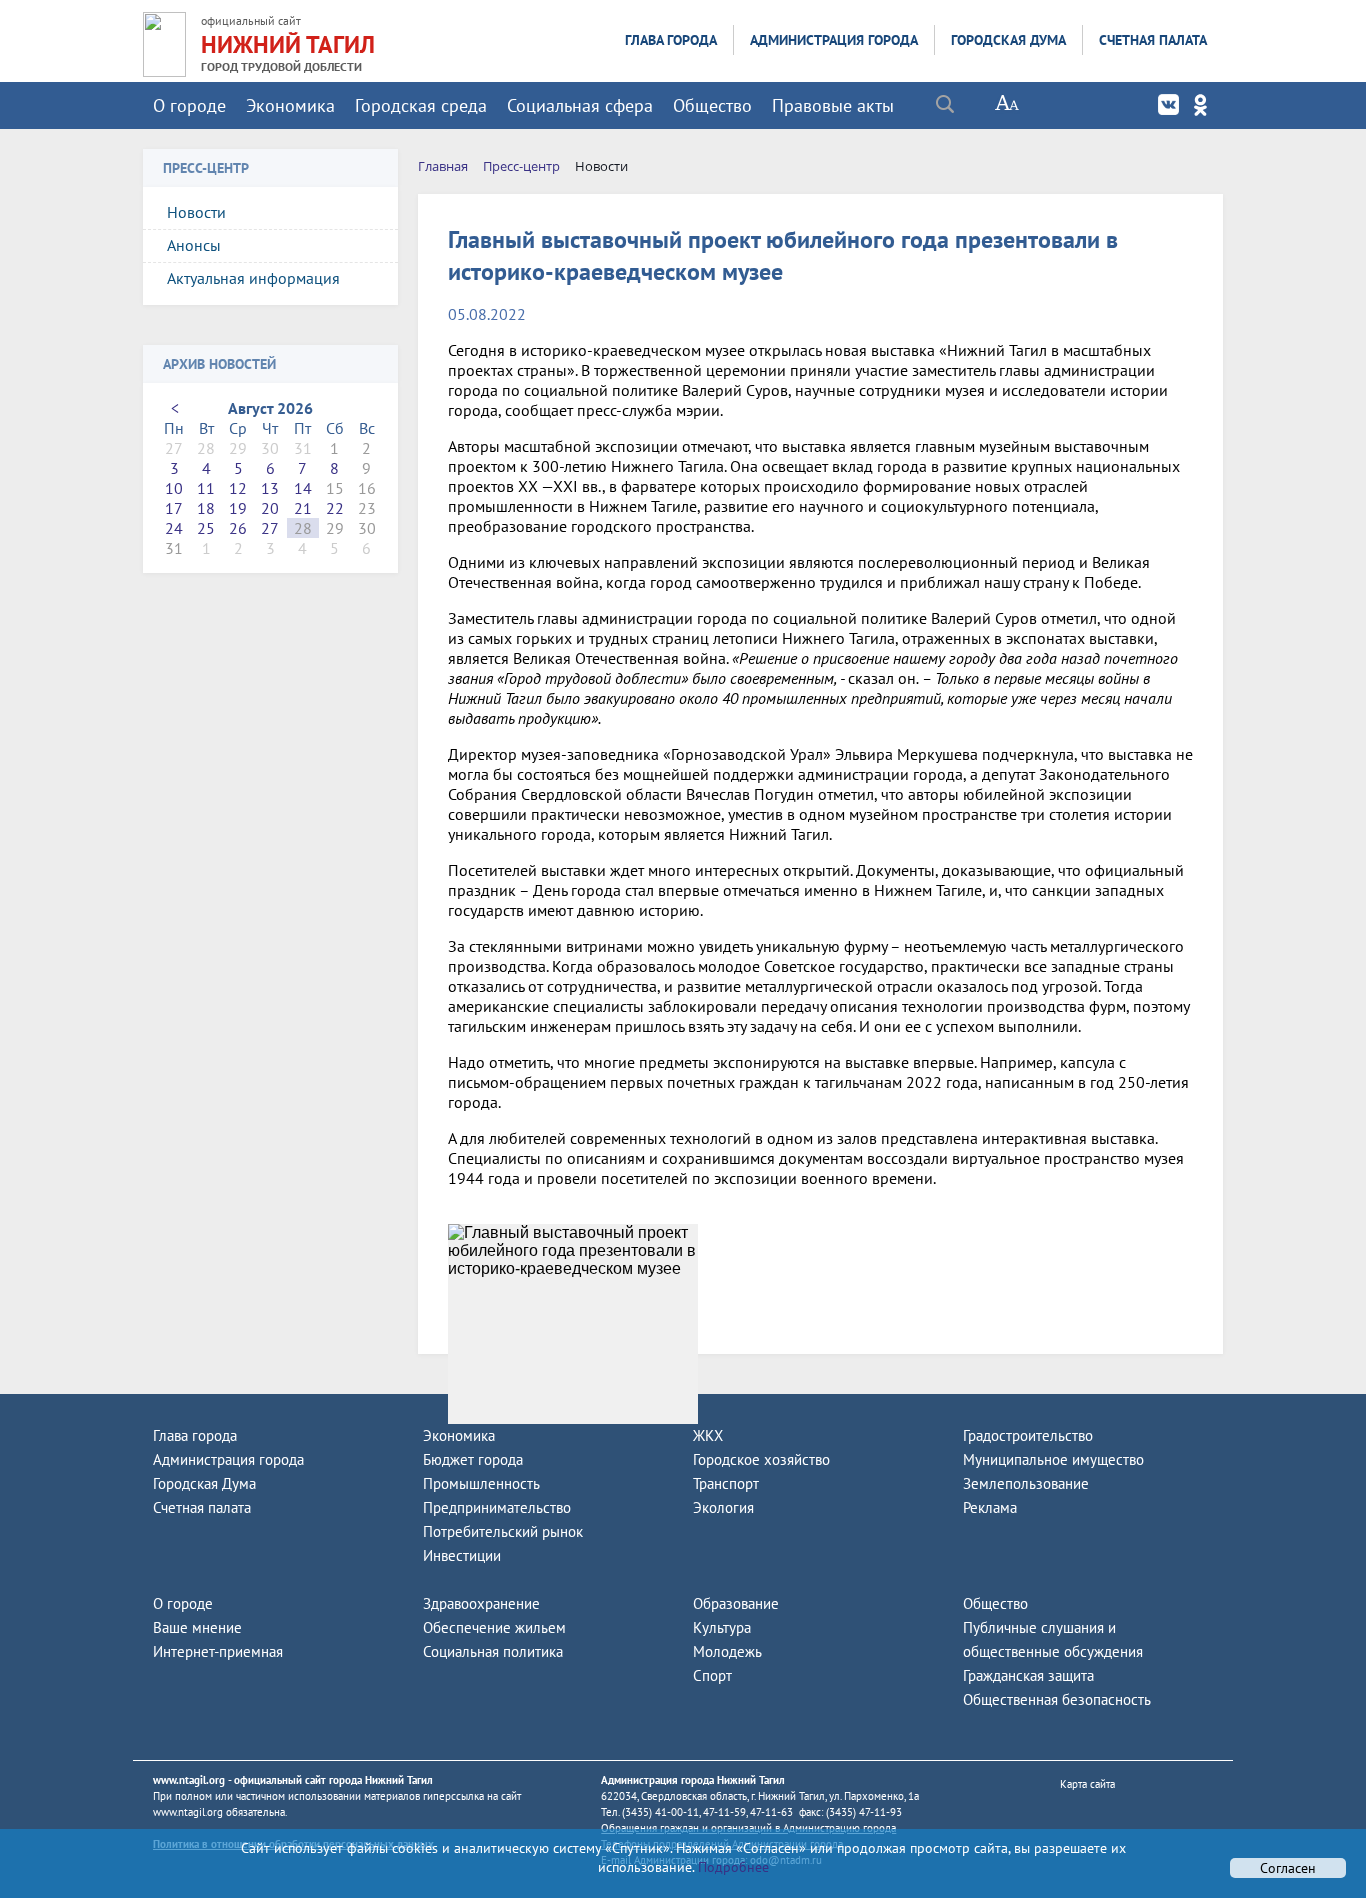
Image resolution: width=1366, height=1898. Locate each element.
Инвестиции (462, 1555)
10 (174, 488)
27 (270, 528)
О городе (189, 105)
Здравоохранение (481, 1603)
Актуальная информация (253, 278)
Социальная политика (493, 1651)
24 (174, 528)
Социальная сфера (580, 105)
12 (238, 488)
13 (270, 488)
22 (335, 508)
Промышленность (481, 1483)
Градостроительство (1028, 1435)
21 (303, 508)
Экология (723, 1507)
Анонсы (194, 245)
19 (238, 508)
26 (238, 528)
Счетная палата (1153, 40)
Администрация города (834, 40)
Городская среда (421, 105)
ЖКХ (708, 1435)
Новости (196, 212)
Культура (722, 1627)
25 (206, 528)
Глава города (671, 40)
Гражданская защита (1028, 1675)
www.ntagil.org (189, 1780)
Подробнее (731, 1867)
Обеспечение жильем (494, 1627)
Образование (736, 1603)
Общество (712, 105)
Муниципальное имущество (1053, 1459)
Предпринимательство (497, 1507)
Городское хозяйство (761, 1459)
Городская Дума (1008, 40)
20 (270, 508)
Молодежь (727, 1651)
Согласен (1288, 1868)
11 (206, 488)
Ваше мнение (197, 1627)
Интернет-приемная (218, 1651)
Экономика (290, 105)
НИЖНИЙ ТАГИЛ (288, 44)
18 (206, 508)
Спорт (712, 1675)
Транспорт (726, 1483)
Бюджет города (473, 1459)
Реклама (990, 1507)
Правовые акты (833, 105)
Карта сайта (1087, 1784)
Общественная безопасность (1057, 1699)
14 (303, 488)
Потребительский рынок (503, 1531)
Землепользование (1026, 1483)
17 (174, 508)
